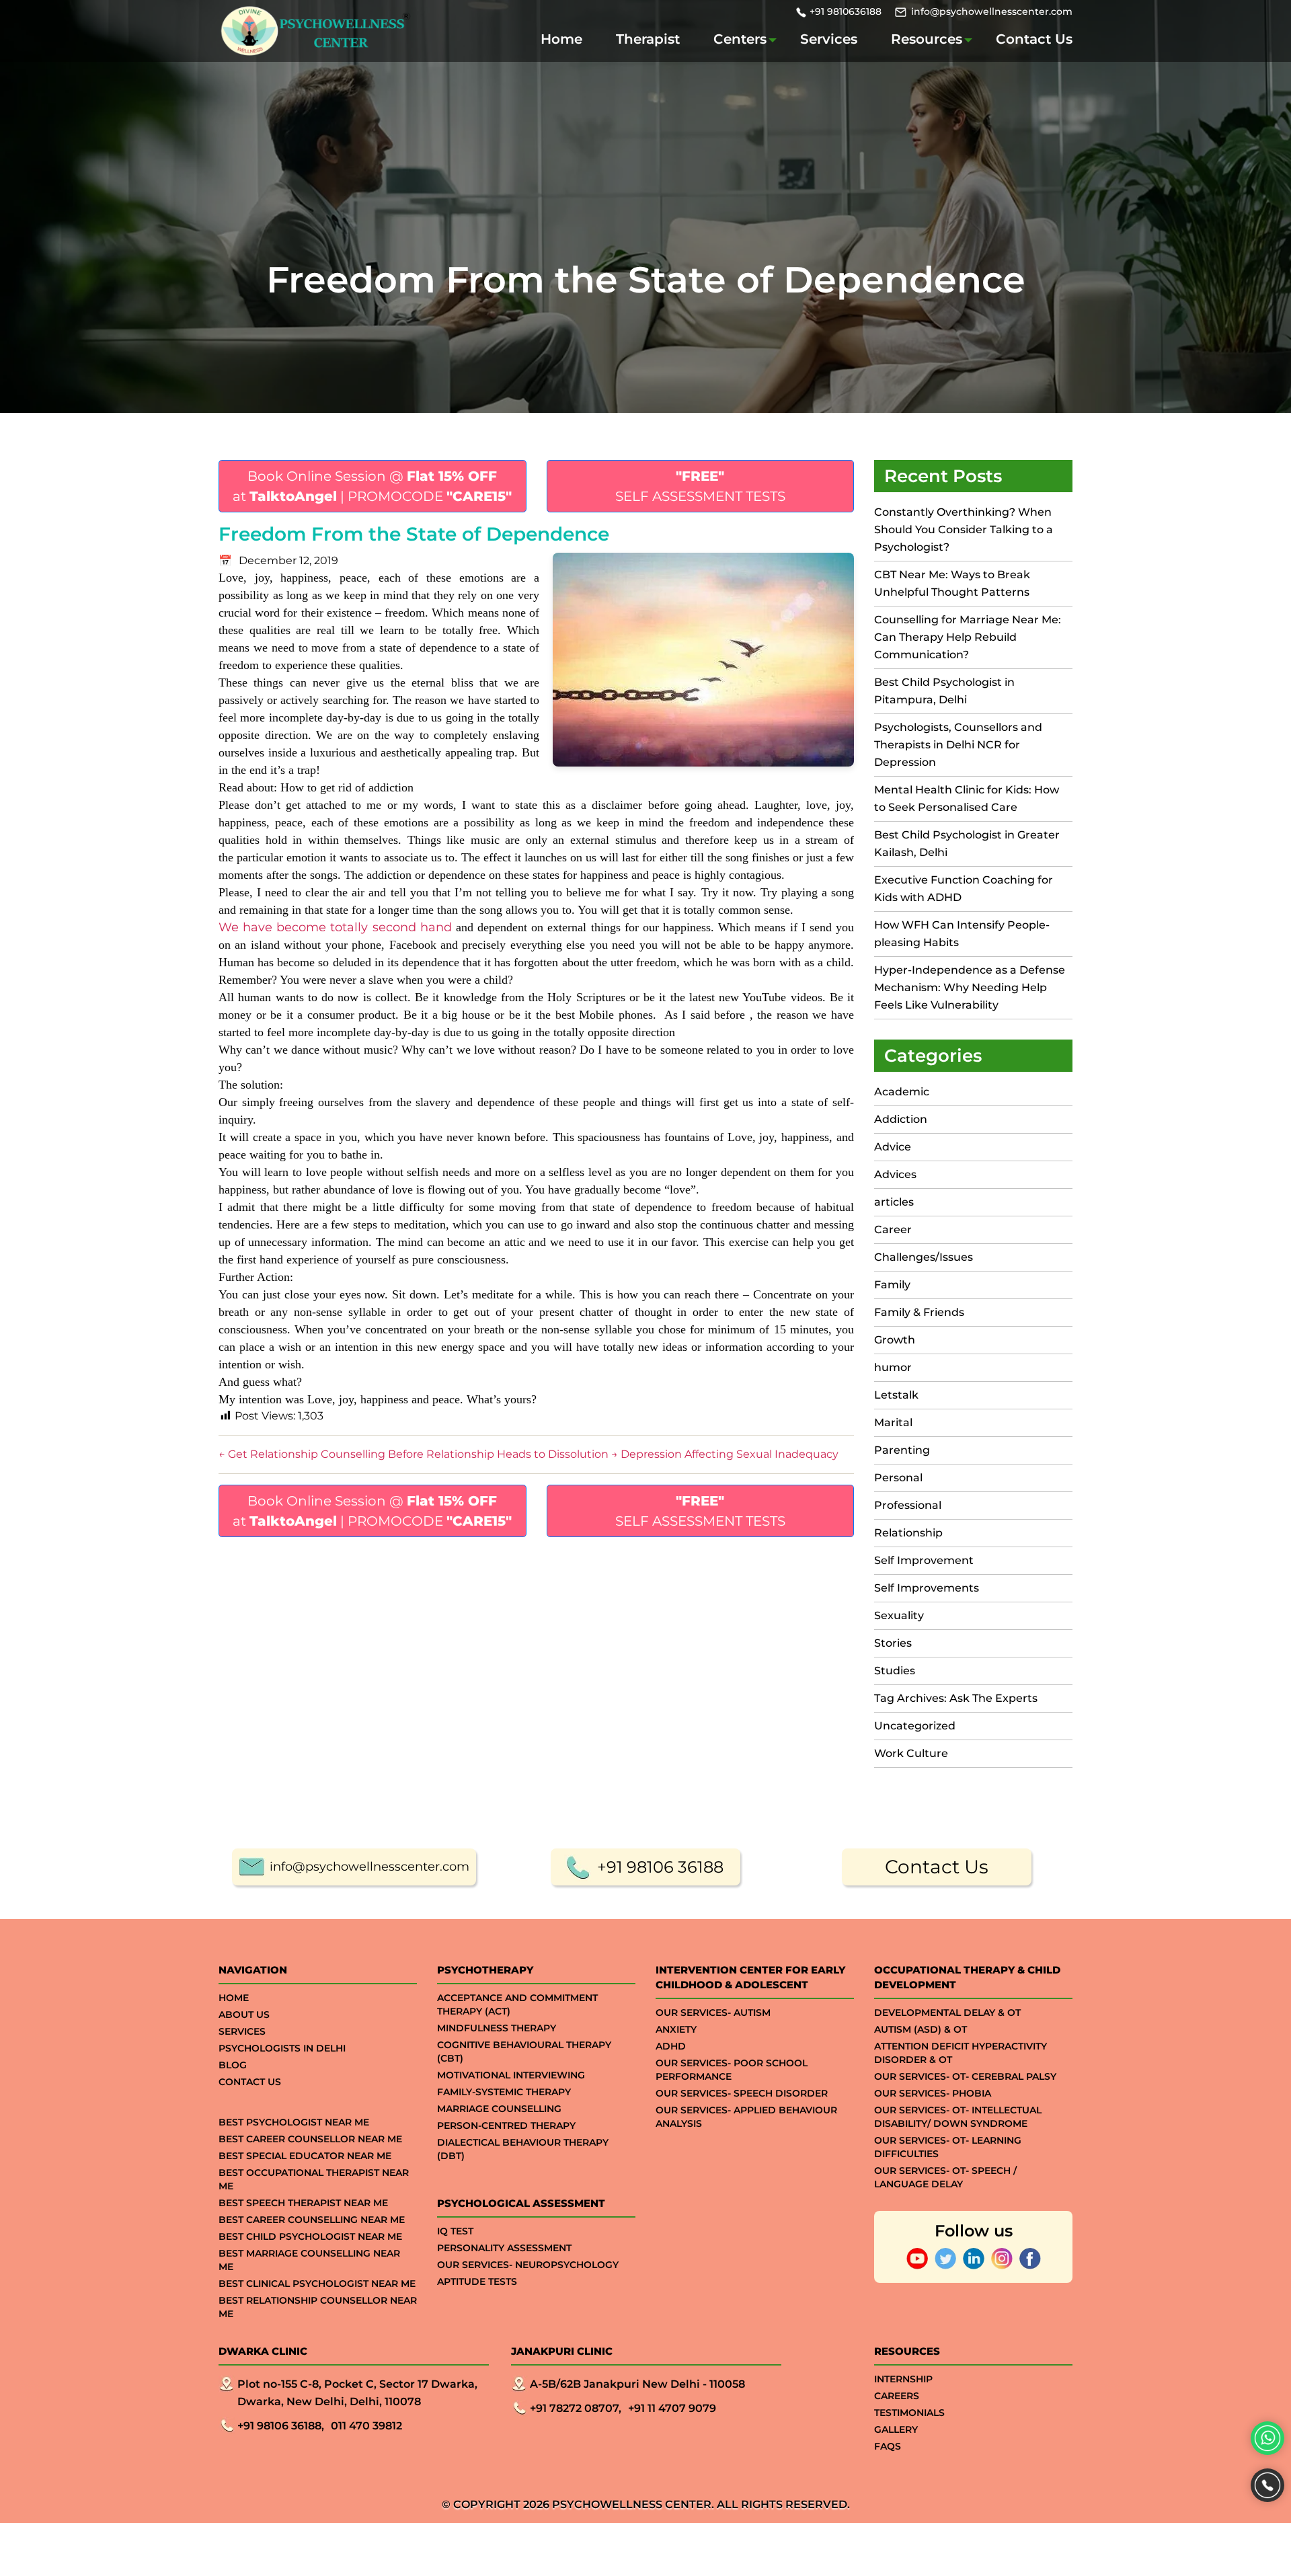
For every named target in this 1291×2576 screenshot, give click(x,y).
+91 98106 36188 (660, 1867)
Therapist (648, 39)
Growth (895, 1340)
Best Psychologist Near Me (294, 2122)
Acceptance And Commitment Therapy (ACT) (517, 2004)
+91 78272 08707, (576, 2408)
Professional (908, 1505)
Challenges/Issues (924, 1257)
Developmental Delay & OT (947, 2013)
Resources (927, 39)
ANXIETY (676, 2029)
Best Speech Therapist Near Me (303, 2203)
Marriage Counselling (499, 2109)
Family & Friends (919, 1312)
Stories (893, 1643)
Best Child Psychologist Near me (310, 2236)
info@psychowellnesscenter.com (992, 11)
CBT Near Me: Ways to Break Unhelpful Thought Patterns (952, 583)
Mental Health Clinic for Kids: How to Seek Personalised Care (967, 798)
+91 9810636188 (846, 11)
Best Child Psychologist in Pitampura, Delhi (944, 691)
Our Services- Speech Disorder (742, 2093)
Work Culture (911, 1753)
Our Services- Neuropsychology (528, 2265)
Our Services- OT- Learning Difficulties (948, 2147)
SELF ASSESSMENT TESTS (700, 486)
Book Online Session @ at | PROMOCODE (372, 486)
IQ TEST (455, 2231)
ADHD (671, 2046)
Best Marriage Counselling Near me (309, 2260)
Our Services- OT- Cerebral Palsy (965, 2076)
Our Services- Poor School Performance (732, 2070)
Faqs (888, 2446)
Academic (902, 1092)
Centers (740, 39)
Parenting (902, 1450)
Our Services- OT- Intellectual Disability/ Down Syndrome (958, 2117)
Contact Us (1034, 39)
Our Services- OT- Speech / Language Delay (945, 2177)
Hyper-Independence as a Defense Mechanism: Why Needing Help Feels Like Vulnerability (970, 987)
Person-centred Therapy (506, 2125)
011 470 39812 (366, 2426)
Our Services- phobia (933, 2093)
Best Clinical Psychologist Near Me (317, 2284)
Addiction (901, 1119)
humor (893, 1367)
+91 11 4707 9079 (672, 2408)
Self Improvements (927, 1588)
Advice (893, 1147)
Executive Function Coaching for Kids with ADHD (964, 889)
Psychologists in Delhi (282, 2048)
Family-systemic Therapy (504, 2092)
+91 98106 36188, (281, 2426)
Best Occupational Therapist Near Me (314, 2179)
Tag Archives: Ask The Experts (956, 1698)
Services (829, 39)
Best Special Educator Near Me (305, 2156)
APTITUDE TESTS (477, 2281)
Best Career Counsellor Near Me (310, 2139)
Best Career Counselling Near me (312, 2220)
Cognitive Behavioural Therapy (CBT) (524, 2052)
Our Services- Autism (713, 2013)
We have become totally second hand (335, 927)
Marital (893, 1422)
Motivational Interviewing (511, 2075)
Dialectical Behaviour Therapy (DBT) (523, 2149)
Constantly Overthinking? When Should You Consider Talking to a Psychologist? (964, 530)
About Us (244, 2015)
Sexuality (899, 1615)
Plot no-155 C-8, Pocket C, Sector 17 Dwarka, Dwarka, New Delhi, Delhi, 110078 (357, 2393)
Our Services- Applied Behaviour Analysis (746, 2117)
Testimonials (909, 2413)
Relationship (908, 1533)
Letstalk (896, 1395)
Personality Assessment (504, 2248)
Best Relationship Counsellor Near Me (318, 2307)
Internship (903, 2379)
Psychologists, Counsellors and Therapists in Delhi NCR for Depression (958, 745)
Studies (895, 1671)
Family (892, 1285)
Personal (898, 1478)
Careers (897, 2396)
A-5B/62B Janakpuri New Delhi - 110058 (637, 2384)
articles (894, 1202)
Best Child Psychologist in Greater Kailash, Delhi (967, 844)
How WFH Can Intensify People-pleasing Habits (962, 934)
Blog (233, 2065)
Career (893, 1230)
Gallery (896, 2429)
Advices (895, 1174)
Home (561, 39)
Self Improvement (924, 1560)
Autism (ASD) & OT (921, 2029)
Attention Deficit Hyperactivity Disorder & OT (961, 2053)
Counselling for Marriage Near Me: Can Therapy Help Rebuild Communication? (968, 637)
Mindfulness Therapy (497, 2028)
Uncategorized (915, 1726)
